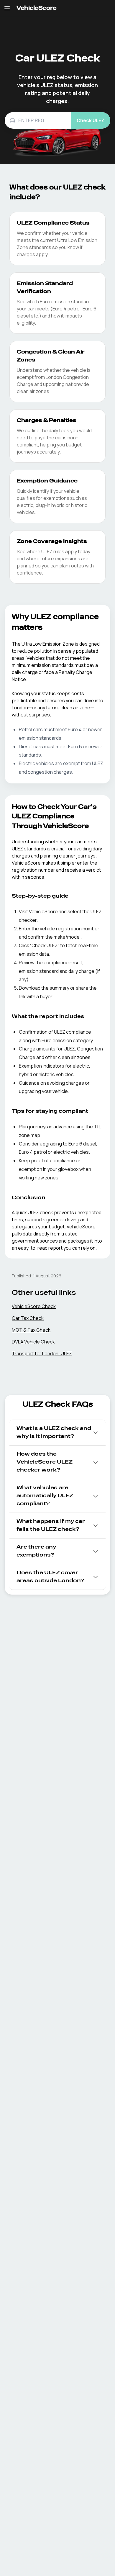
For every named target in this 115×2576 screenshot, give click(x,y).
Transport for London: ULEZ (42, 1354)
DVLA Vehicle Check (33, 1342)
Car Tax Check (28, 1318)
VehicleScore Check (34, 1306)
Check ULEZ (91, 120)
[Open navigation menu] (7, 8)
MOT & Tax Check (31, 1330)
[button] (57, 1433)
